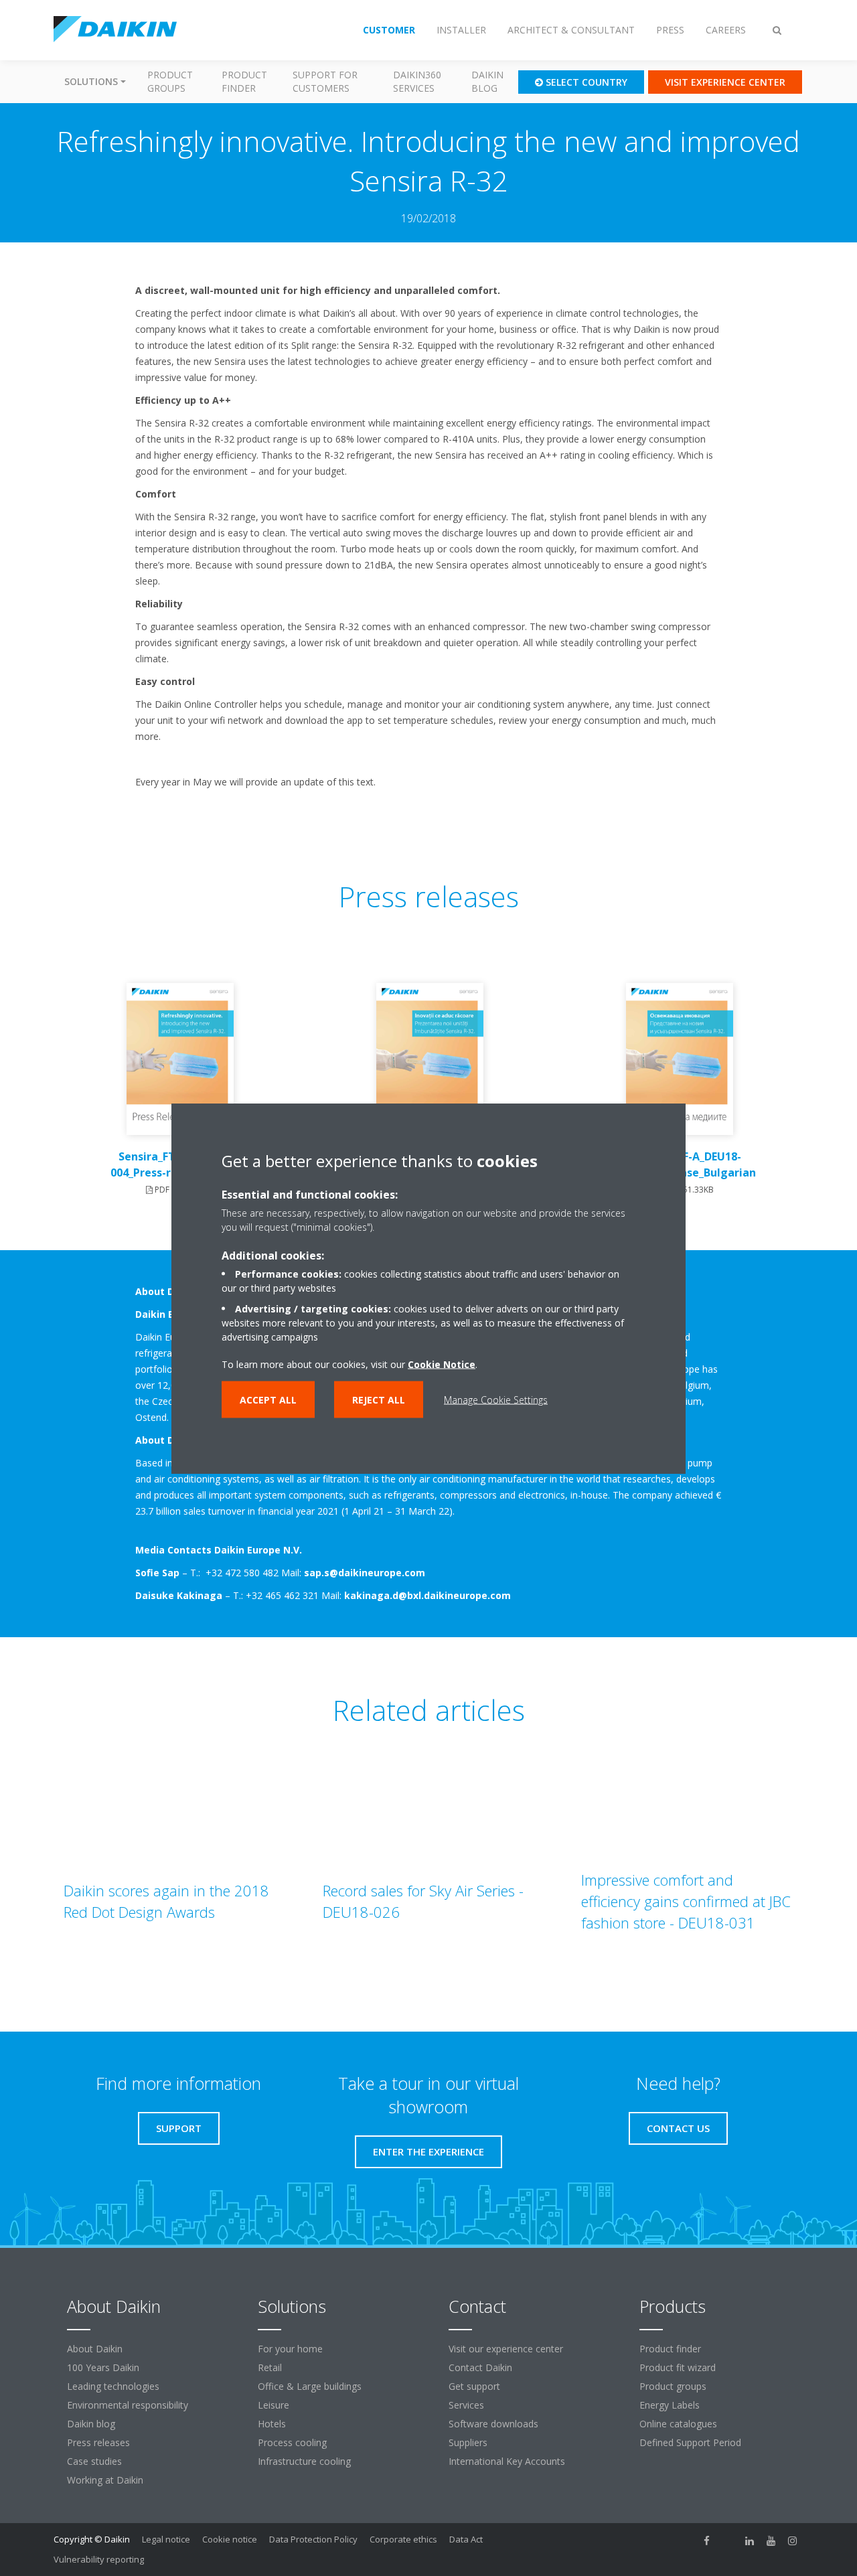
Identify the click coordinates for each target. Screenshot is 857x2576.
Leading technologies (113, 2386)
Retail (270, 2367)
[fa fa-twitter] (728, 2541)
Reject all (379, 1399)
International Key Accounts (507, 2461)
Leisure (274, 2405)
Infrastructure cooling (304, 2461)
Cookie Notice (442, 1364)
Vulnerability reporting (99, 2559)
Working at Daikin (105, 2480)
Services (466, 2405)
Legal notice (166, 2539)
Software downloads (493, 2424)
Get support (474, 2386)
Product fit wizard (678, 2367)
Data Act (466, 2539)
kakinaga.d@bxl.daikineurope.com (427, 1595)
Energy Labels (670, 2405)
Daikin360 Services (417, 81)
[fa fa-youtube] (771, 2541)
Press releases (98, 2442)
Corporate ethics (403, 2539)
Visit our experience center (506, 2349)
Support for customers (325, 81)
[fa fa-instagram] (793, 2541)
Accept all (268, 1399)
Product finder (244, 81)
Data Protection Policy (313, 2539)
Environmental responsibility (128, 2405)
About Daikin (95, 2349)
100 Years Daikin (103, 2367)
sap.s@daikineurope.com (365, 1573)
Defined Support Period (692, 2442)
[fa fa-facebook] (707, 2541)
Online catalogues (678, 2424)
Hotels (272, 2424)
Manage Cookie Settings (496, 1399)
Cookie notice (230, 2539)
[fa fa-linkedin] (750, 2541)
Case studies (94, 2461)
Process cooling (292, 2442)
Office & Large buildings (310, 2386)
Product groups (170, 81)
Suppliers (468, 2442)
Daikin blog (487, 81)
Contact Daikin (480, 2367)
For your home (290, 2349)
